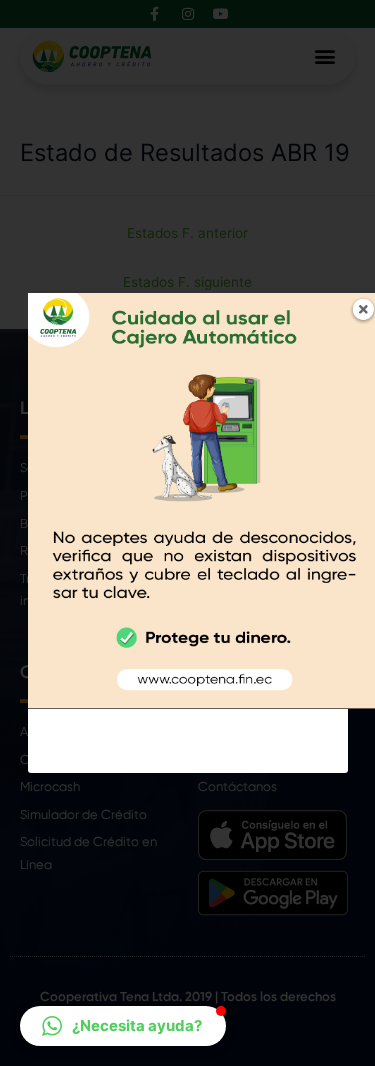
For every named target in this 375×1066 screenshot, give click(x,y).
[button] (123, 1026)
